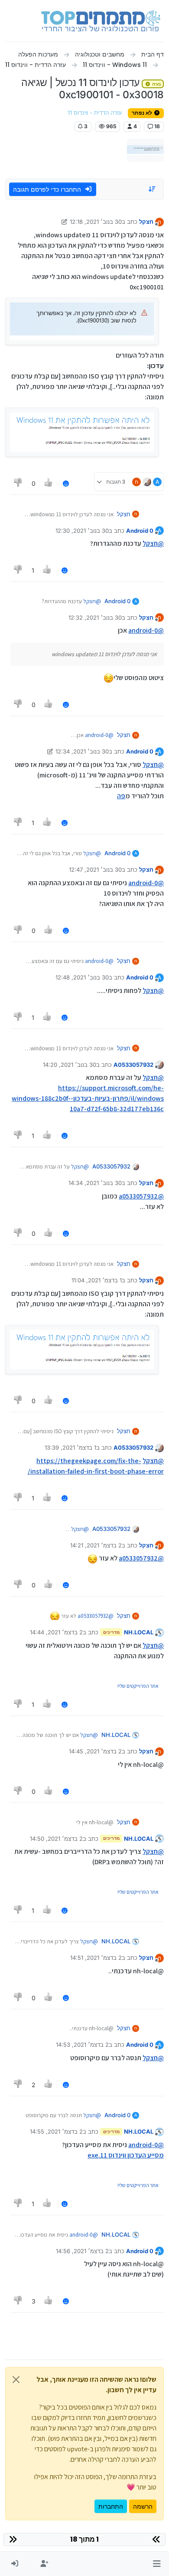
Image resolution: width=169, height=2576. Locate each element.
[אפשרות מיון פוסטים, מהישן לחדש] (153, 189)
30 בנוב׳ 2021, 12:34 (82, 751)
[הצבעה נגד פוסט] (18, 483)
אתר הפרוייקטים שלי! (138, 1686)
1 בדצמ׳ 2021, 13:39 (70, 1447)
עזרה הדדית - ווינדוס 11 (95, 113)
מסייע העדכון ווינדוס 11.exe (126, 2155)
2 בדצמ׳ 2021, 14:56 (82, 2251)
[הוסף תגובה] (66, 483)
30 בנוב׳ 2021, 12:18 (96, 222)
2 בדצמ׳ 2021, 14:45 (95, 1751)
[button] (157, 2564)
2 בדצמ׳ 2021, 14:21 (96, 1545)
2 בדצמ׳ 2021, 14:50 (56, 1839)
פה (121, 796)
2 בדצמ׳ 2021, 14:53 (82, 2045)
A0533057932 (133, 1065)
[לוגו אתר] (101, 21)
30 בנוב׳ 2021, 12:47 (95, 870)
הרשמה (143, 2506)
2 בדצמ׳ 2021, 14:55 (56, 2131)
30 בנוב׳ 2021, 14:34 (95, 1183)
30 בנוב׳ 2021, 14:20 (70, 1065)
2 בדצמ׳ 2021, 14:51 (96, 1958)
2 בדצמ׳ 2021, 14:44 (56, 1632)
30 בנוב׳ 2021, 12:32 (95, 617)
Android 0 (140, 531)
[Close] (16, 2380)
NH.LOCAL (139, 1632)
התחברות (111, 2506)
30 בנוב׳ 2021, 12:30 (82, 531)
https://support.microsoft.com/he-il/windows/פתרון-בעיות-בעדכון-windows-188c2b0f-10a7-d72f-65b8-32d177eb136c (88, 1098)
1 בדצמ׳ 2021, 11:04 (97, 1280)
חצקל (146, 222)
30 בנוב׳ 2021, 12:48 (82, 977)
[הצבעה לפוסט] (49, 483)
